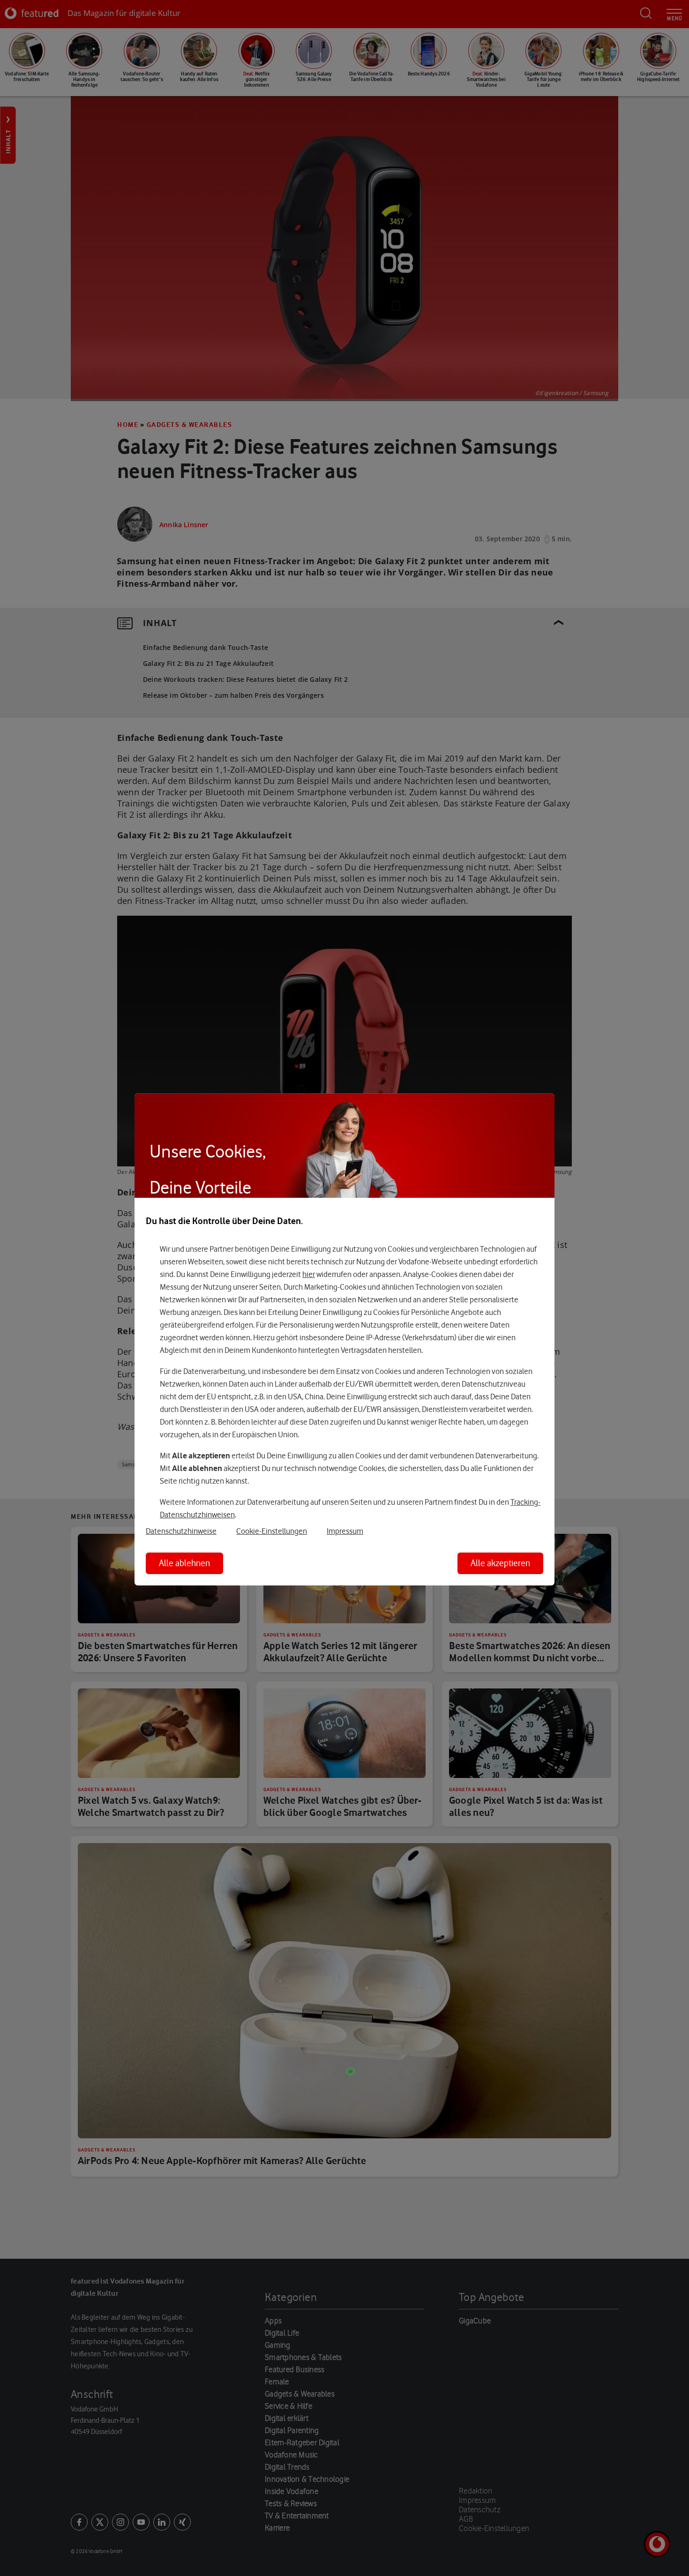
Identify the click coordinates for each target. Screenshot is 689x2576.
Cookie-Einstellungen (272, 1531)
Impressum (345, 1531)
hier (309, 1274)
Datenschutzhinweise (181, 1531)
